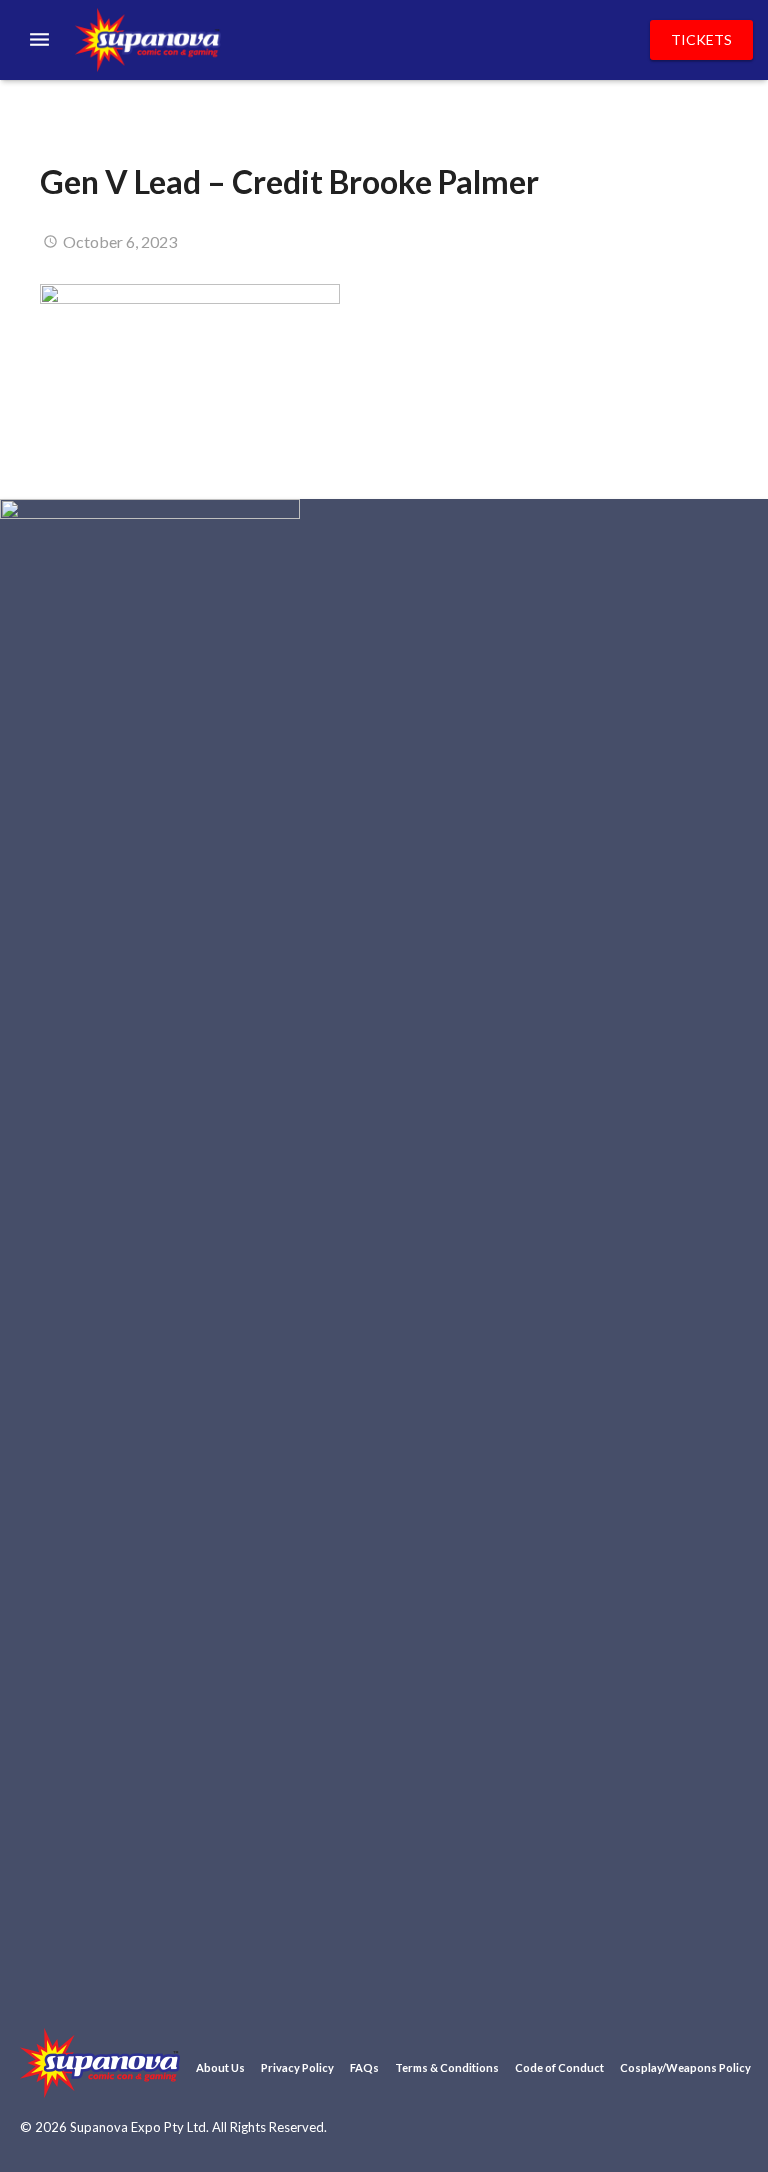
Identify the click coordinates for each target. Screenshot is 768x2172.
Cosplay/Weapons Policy (685, 2067)
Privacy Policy (297, 2067)
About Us (220, 2067)
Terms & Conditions (447, 2067)
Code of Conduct (559, 2067)
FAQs (364, 2067)
